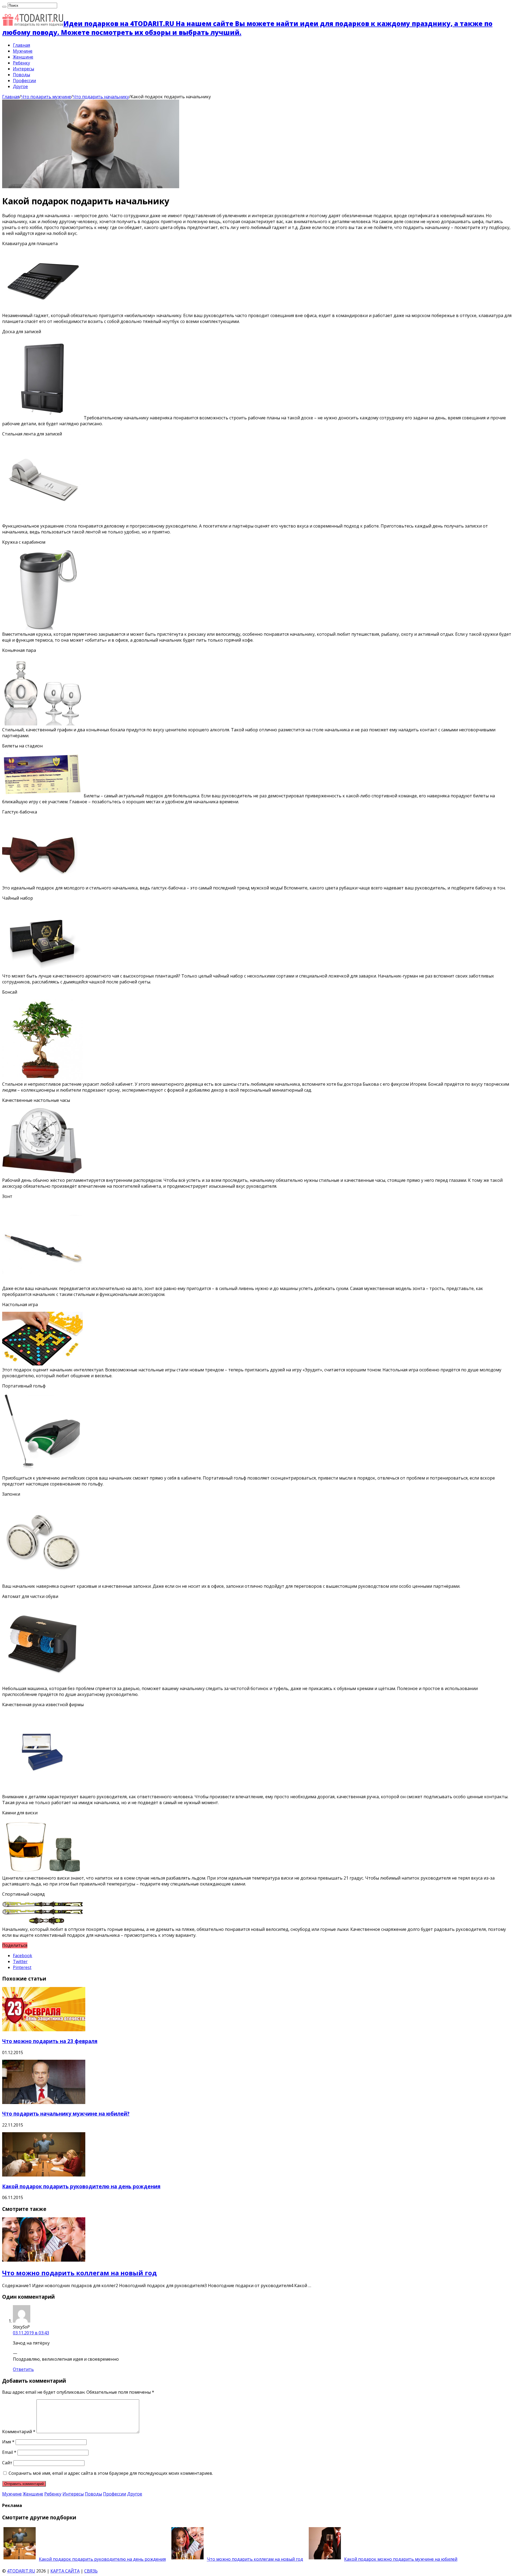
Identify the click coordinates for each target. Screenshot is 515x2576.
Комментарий (19, 2432)
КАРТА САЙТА (65, 2571)
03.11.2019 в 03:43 (31, 2333)
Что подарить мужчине (46, 97)
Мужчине (23, 51)
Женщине (23, 57)
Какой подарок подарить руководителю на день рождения (81, 2186)
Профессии (24, 81)
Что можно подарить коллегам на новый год (79, 2273)
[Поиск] (4, 7)
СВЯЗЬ (91, 2571)
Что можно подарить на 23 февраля (50, 2041)
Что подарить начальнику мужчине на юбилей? (66, 2114)
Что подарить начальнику (101, 97)
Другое (20, 86)
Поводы (21, 75)
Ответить (23, 2369)
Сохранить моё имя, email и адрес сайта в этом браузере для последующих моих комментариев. (111, 2473)
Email (9, 2452)
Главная (21, 45)
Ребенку (21, 63)
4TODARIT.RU (21, 2571)
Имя (8, 2442)
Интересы (23, 69)
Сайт (7, 2463)
